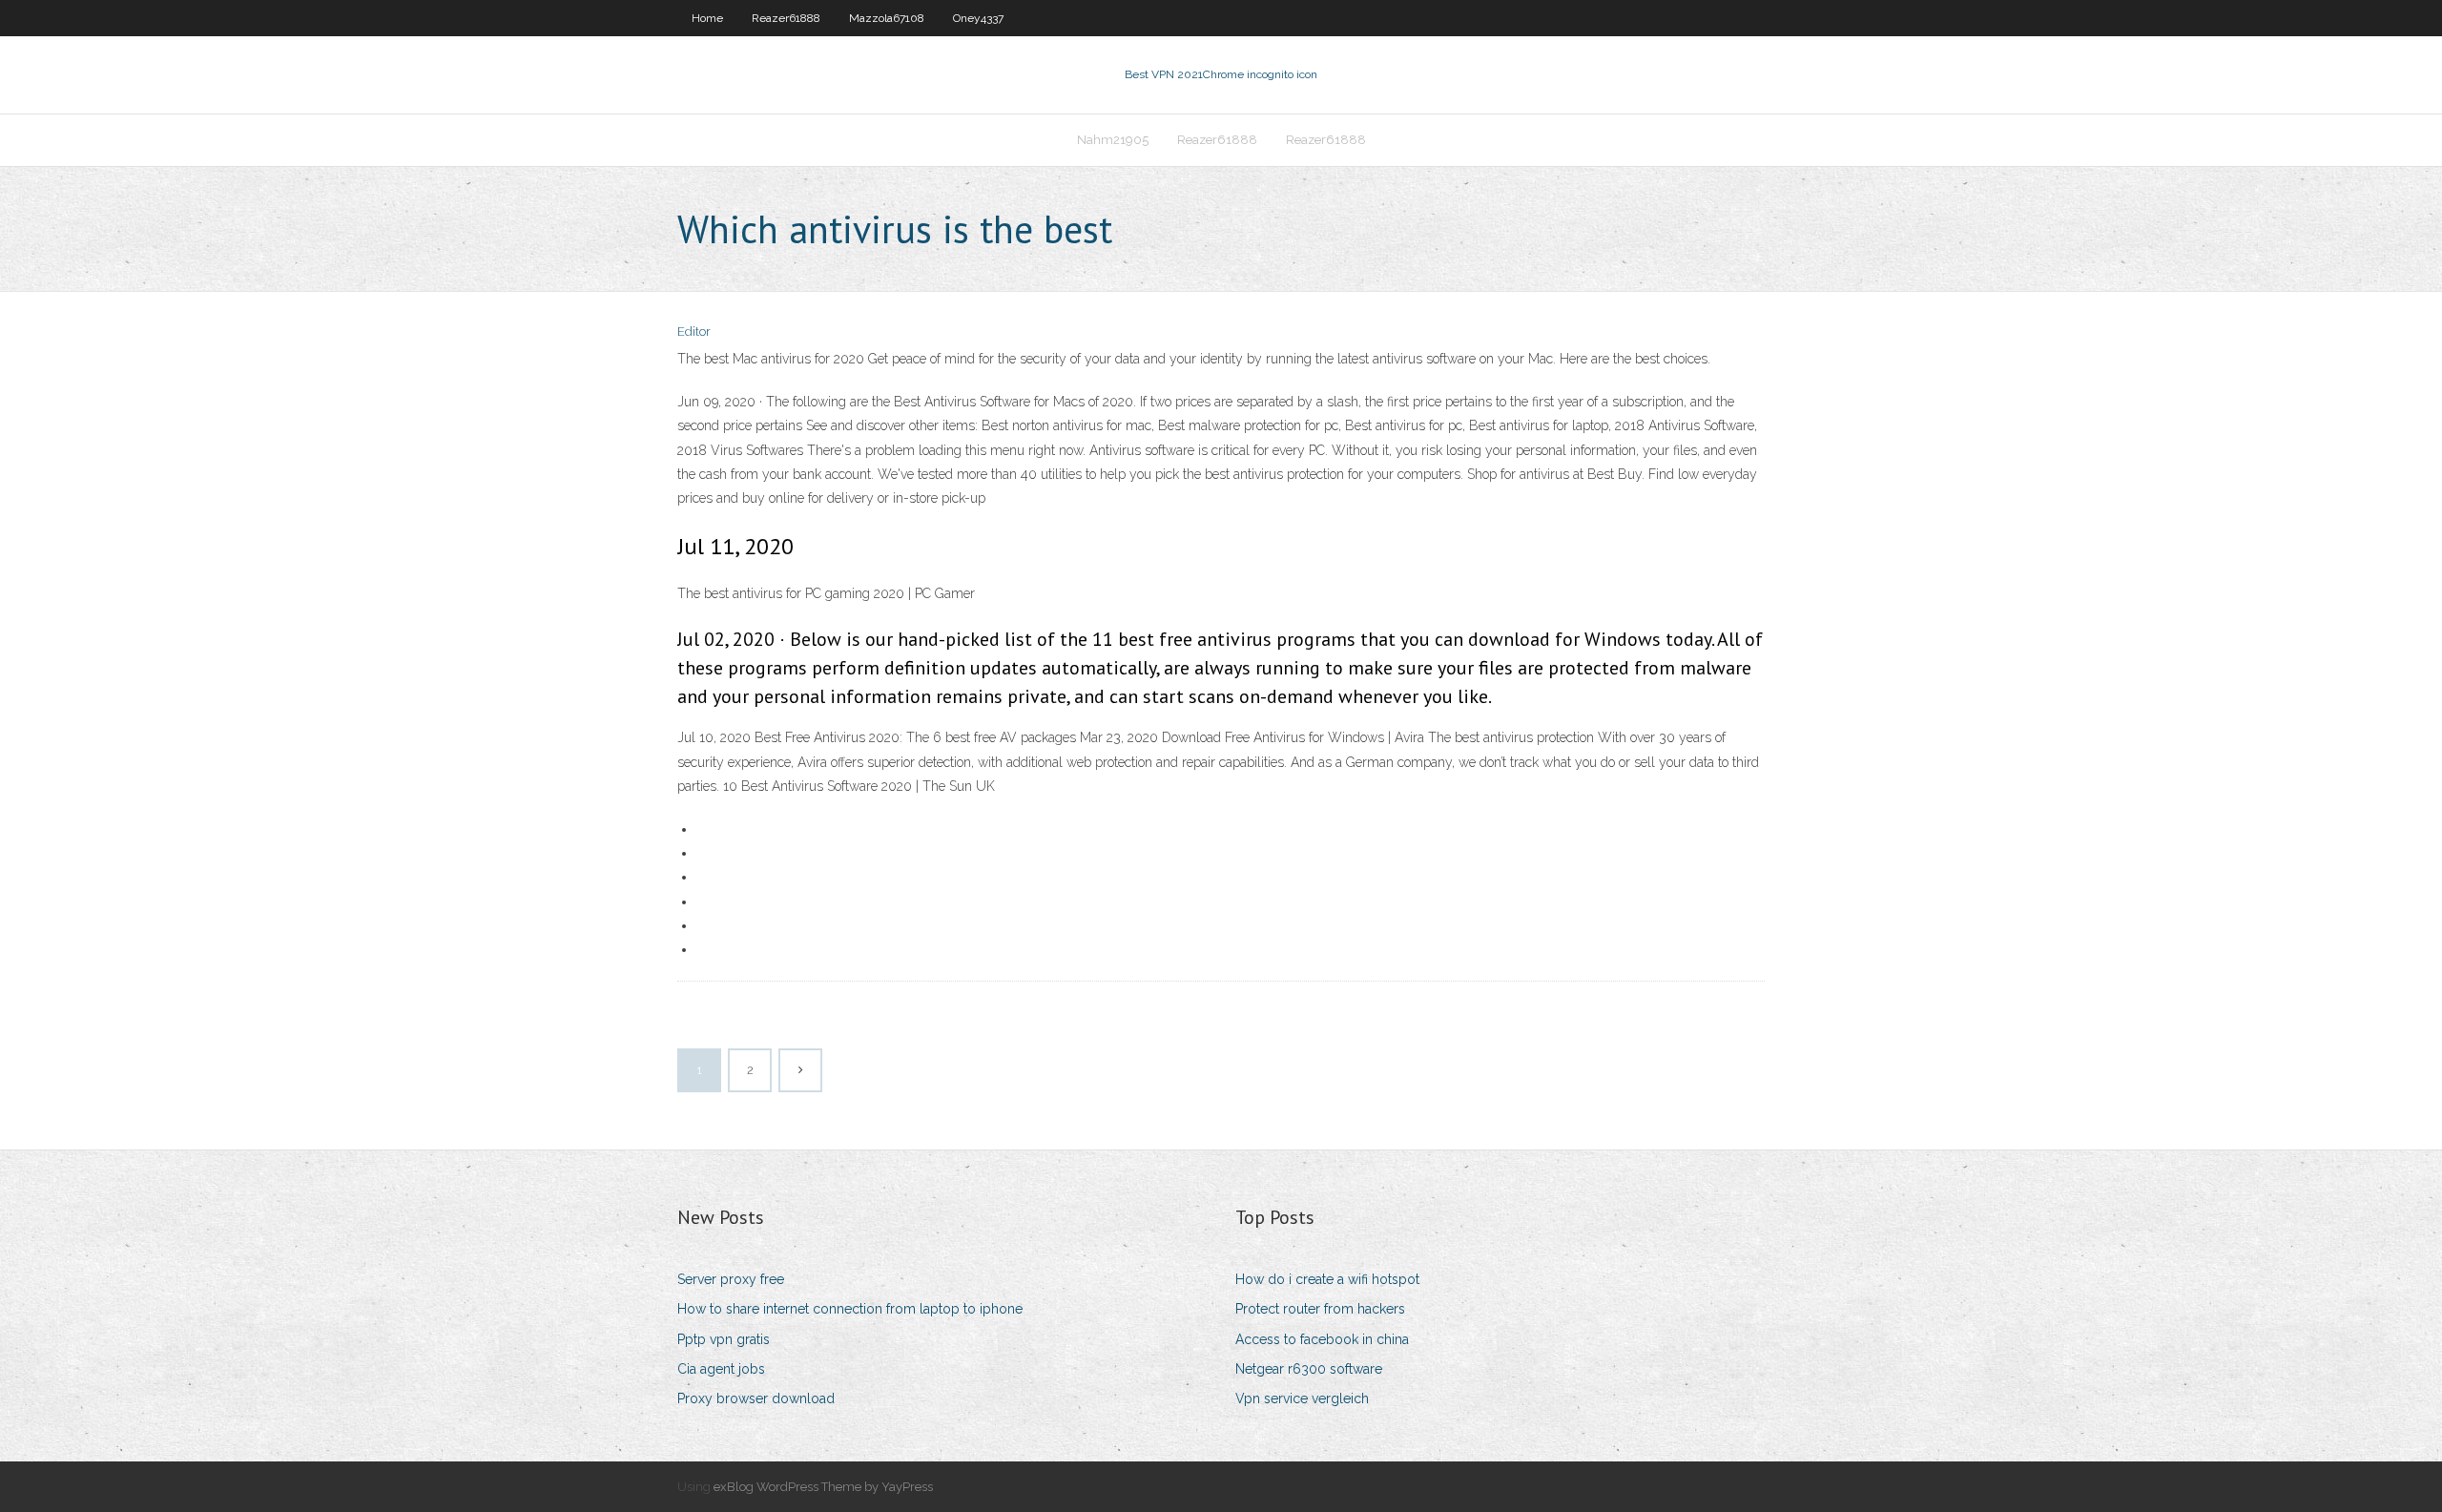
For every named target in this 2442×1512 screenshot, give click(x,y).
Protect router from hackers (1320, 1309)
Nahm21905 (1113, 140)
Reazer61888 (786, 18)
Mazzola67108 (887, 18)
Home (707, 18)
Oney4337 (978, 18)
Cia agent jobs (721, 1369)
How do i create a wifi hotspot (1327, 1279)
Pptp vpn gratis (724, 1339)
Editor (694, 331)
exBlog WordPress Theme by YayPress (823, 1487)
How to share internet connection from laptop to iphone (850, 1309)
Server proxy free (731, 1279)
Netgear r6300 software (1309, 1369)
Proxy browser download (756, 1398)
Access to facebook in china (1322, 1339)
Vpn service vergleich (1302, 1398)
